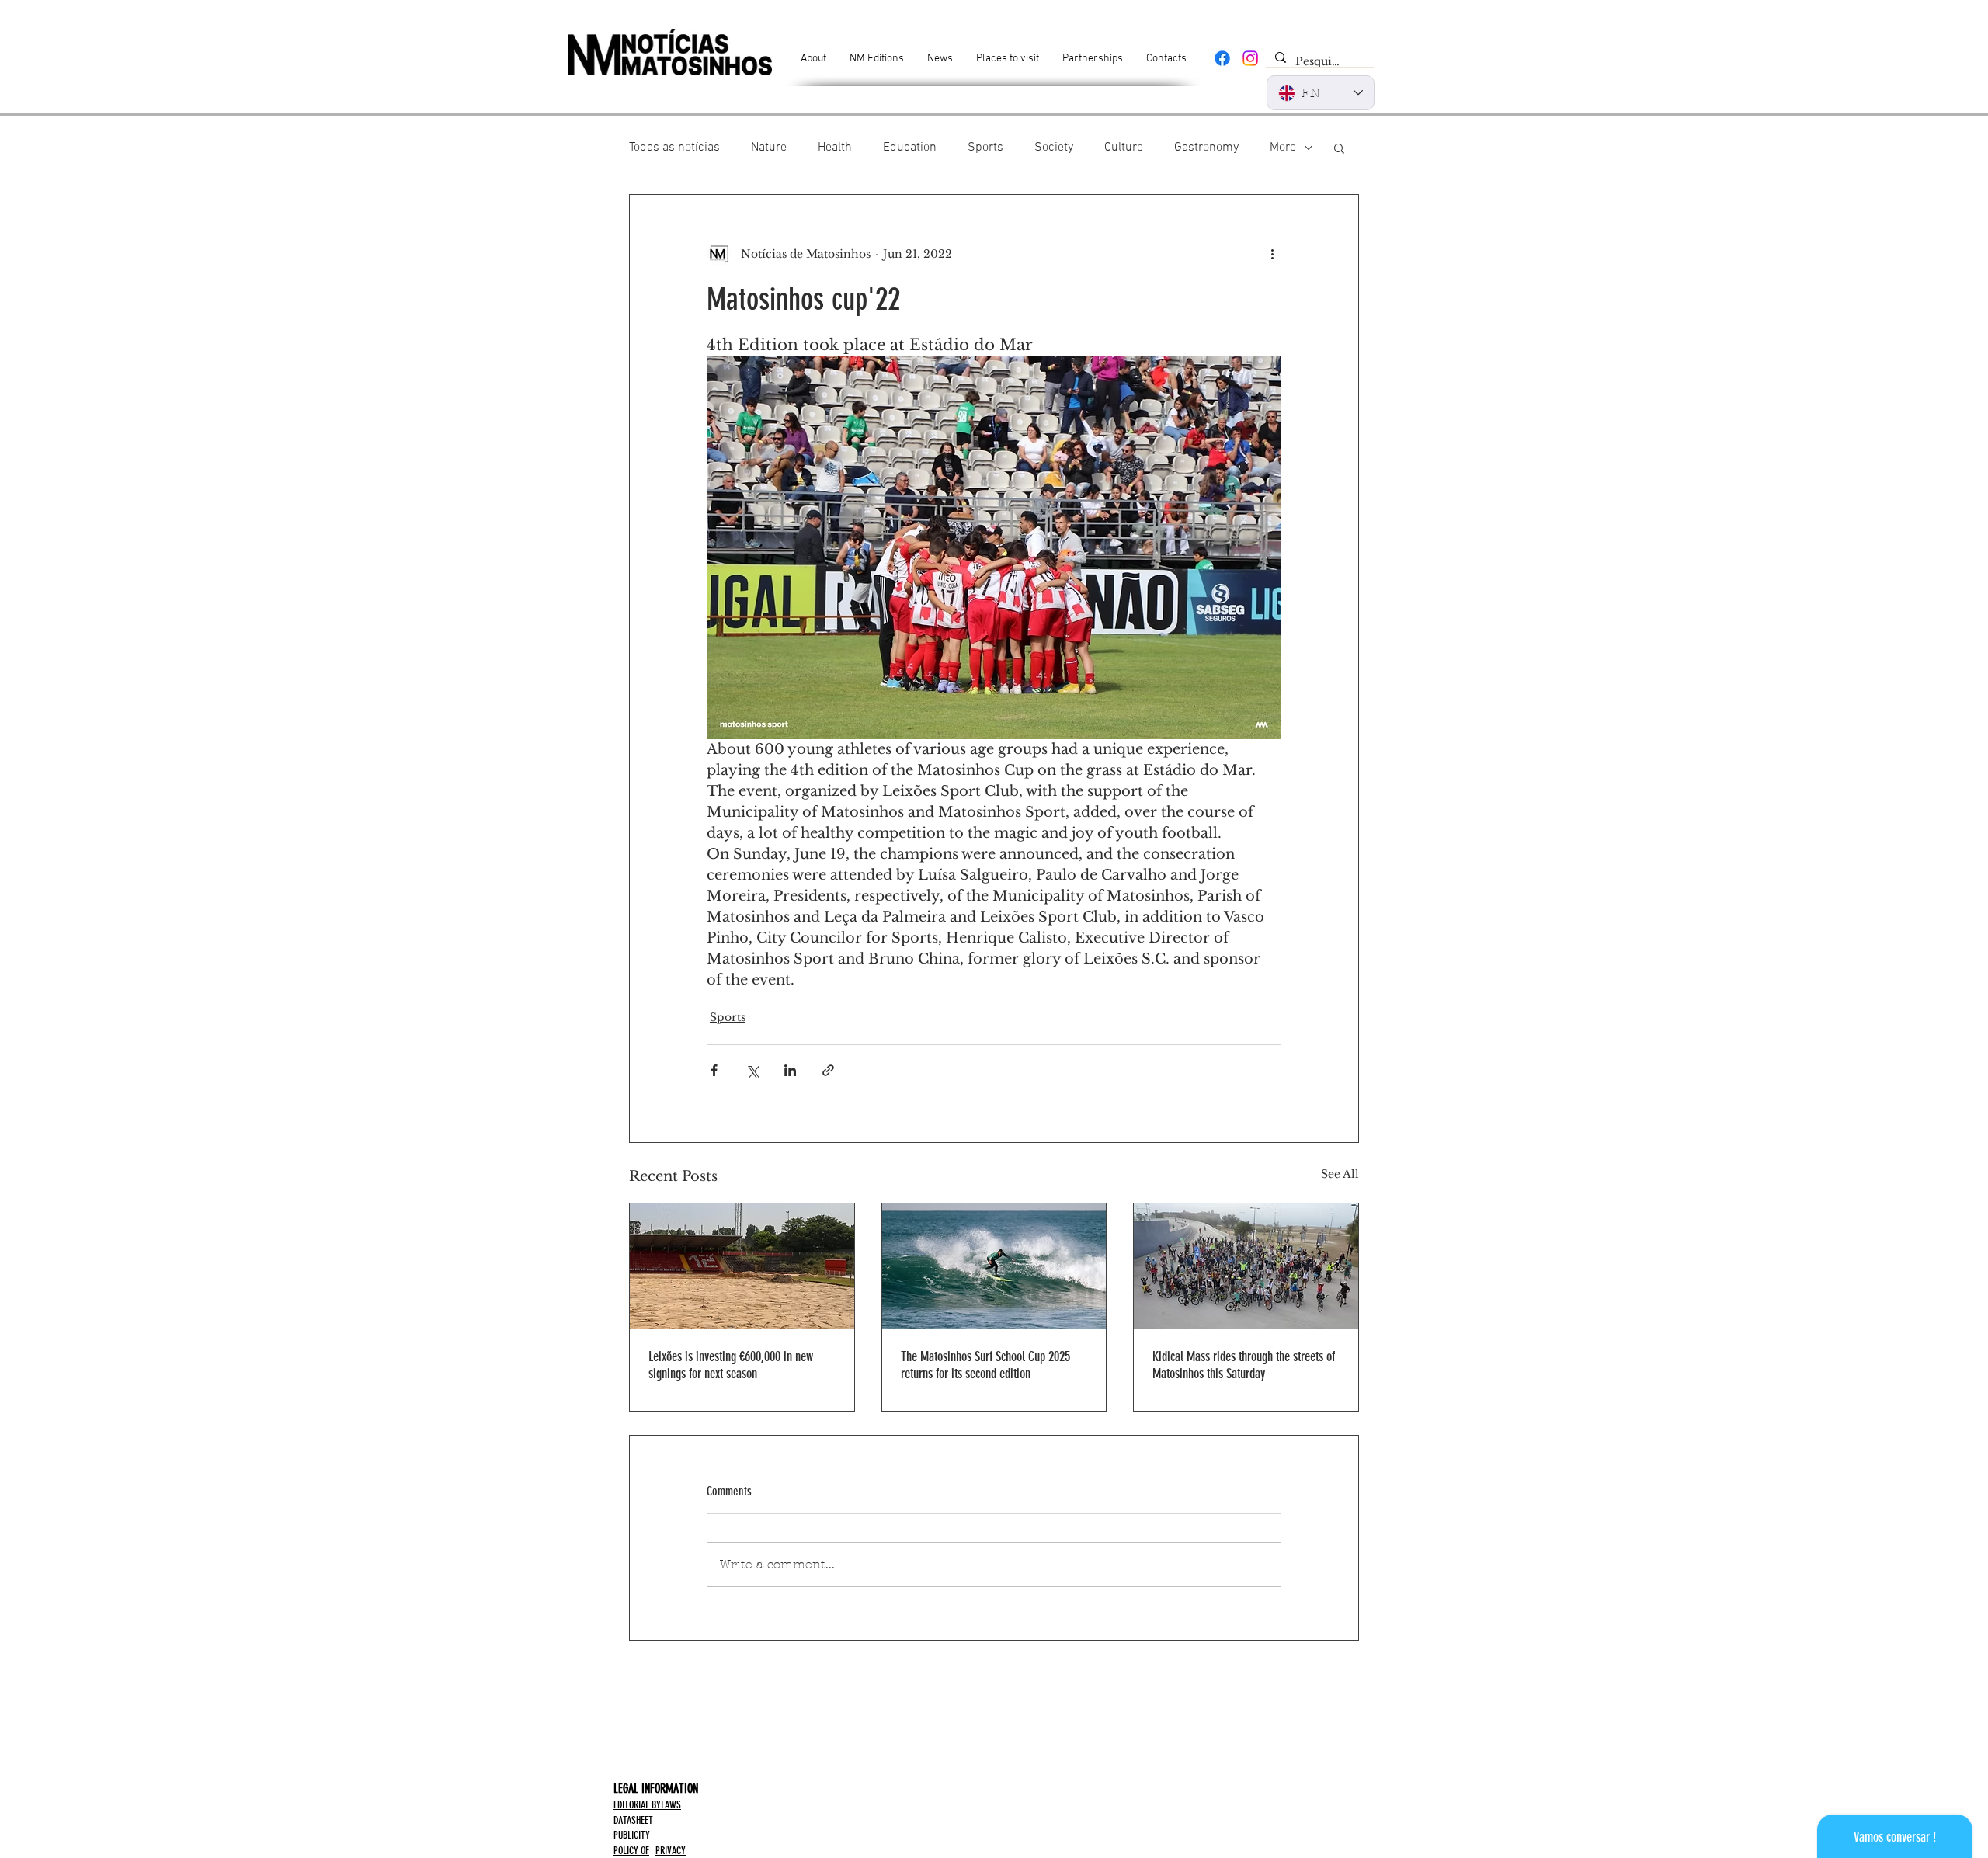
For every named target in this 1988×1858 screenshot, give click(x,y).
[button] (1339, 148)
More (1283, 148)
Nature (769, 148)
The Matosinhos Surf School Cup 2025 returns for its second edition (985, 1365)
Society (1054, 148)
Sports (985, 148)
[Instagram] (1250, 58)
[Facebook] (1222, 58)
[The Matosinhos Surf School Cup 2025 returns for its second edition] (994, 1266)
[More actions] (1272, 254)
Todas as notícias (674, 148)
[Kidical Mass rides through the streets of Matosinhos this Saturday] (1246, 1266)
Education (910, 148)
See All (1340, 1174)
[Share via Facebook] (714, 1070)
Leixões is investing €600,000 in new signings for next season (731, 1365)
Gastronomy (1206, 148)
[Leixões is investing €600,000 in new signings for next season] (742, 1266)
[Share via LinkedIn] (790, 1070)
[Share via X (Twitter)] (752, 1070)
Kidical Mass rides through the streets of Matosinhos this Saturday (1244, 1365)
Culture (1124, 148)
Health (835, 148)
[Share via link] (828, 1070)
